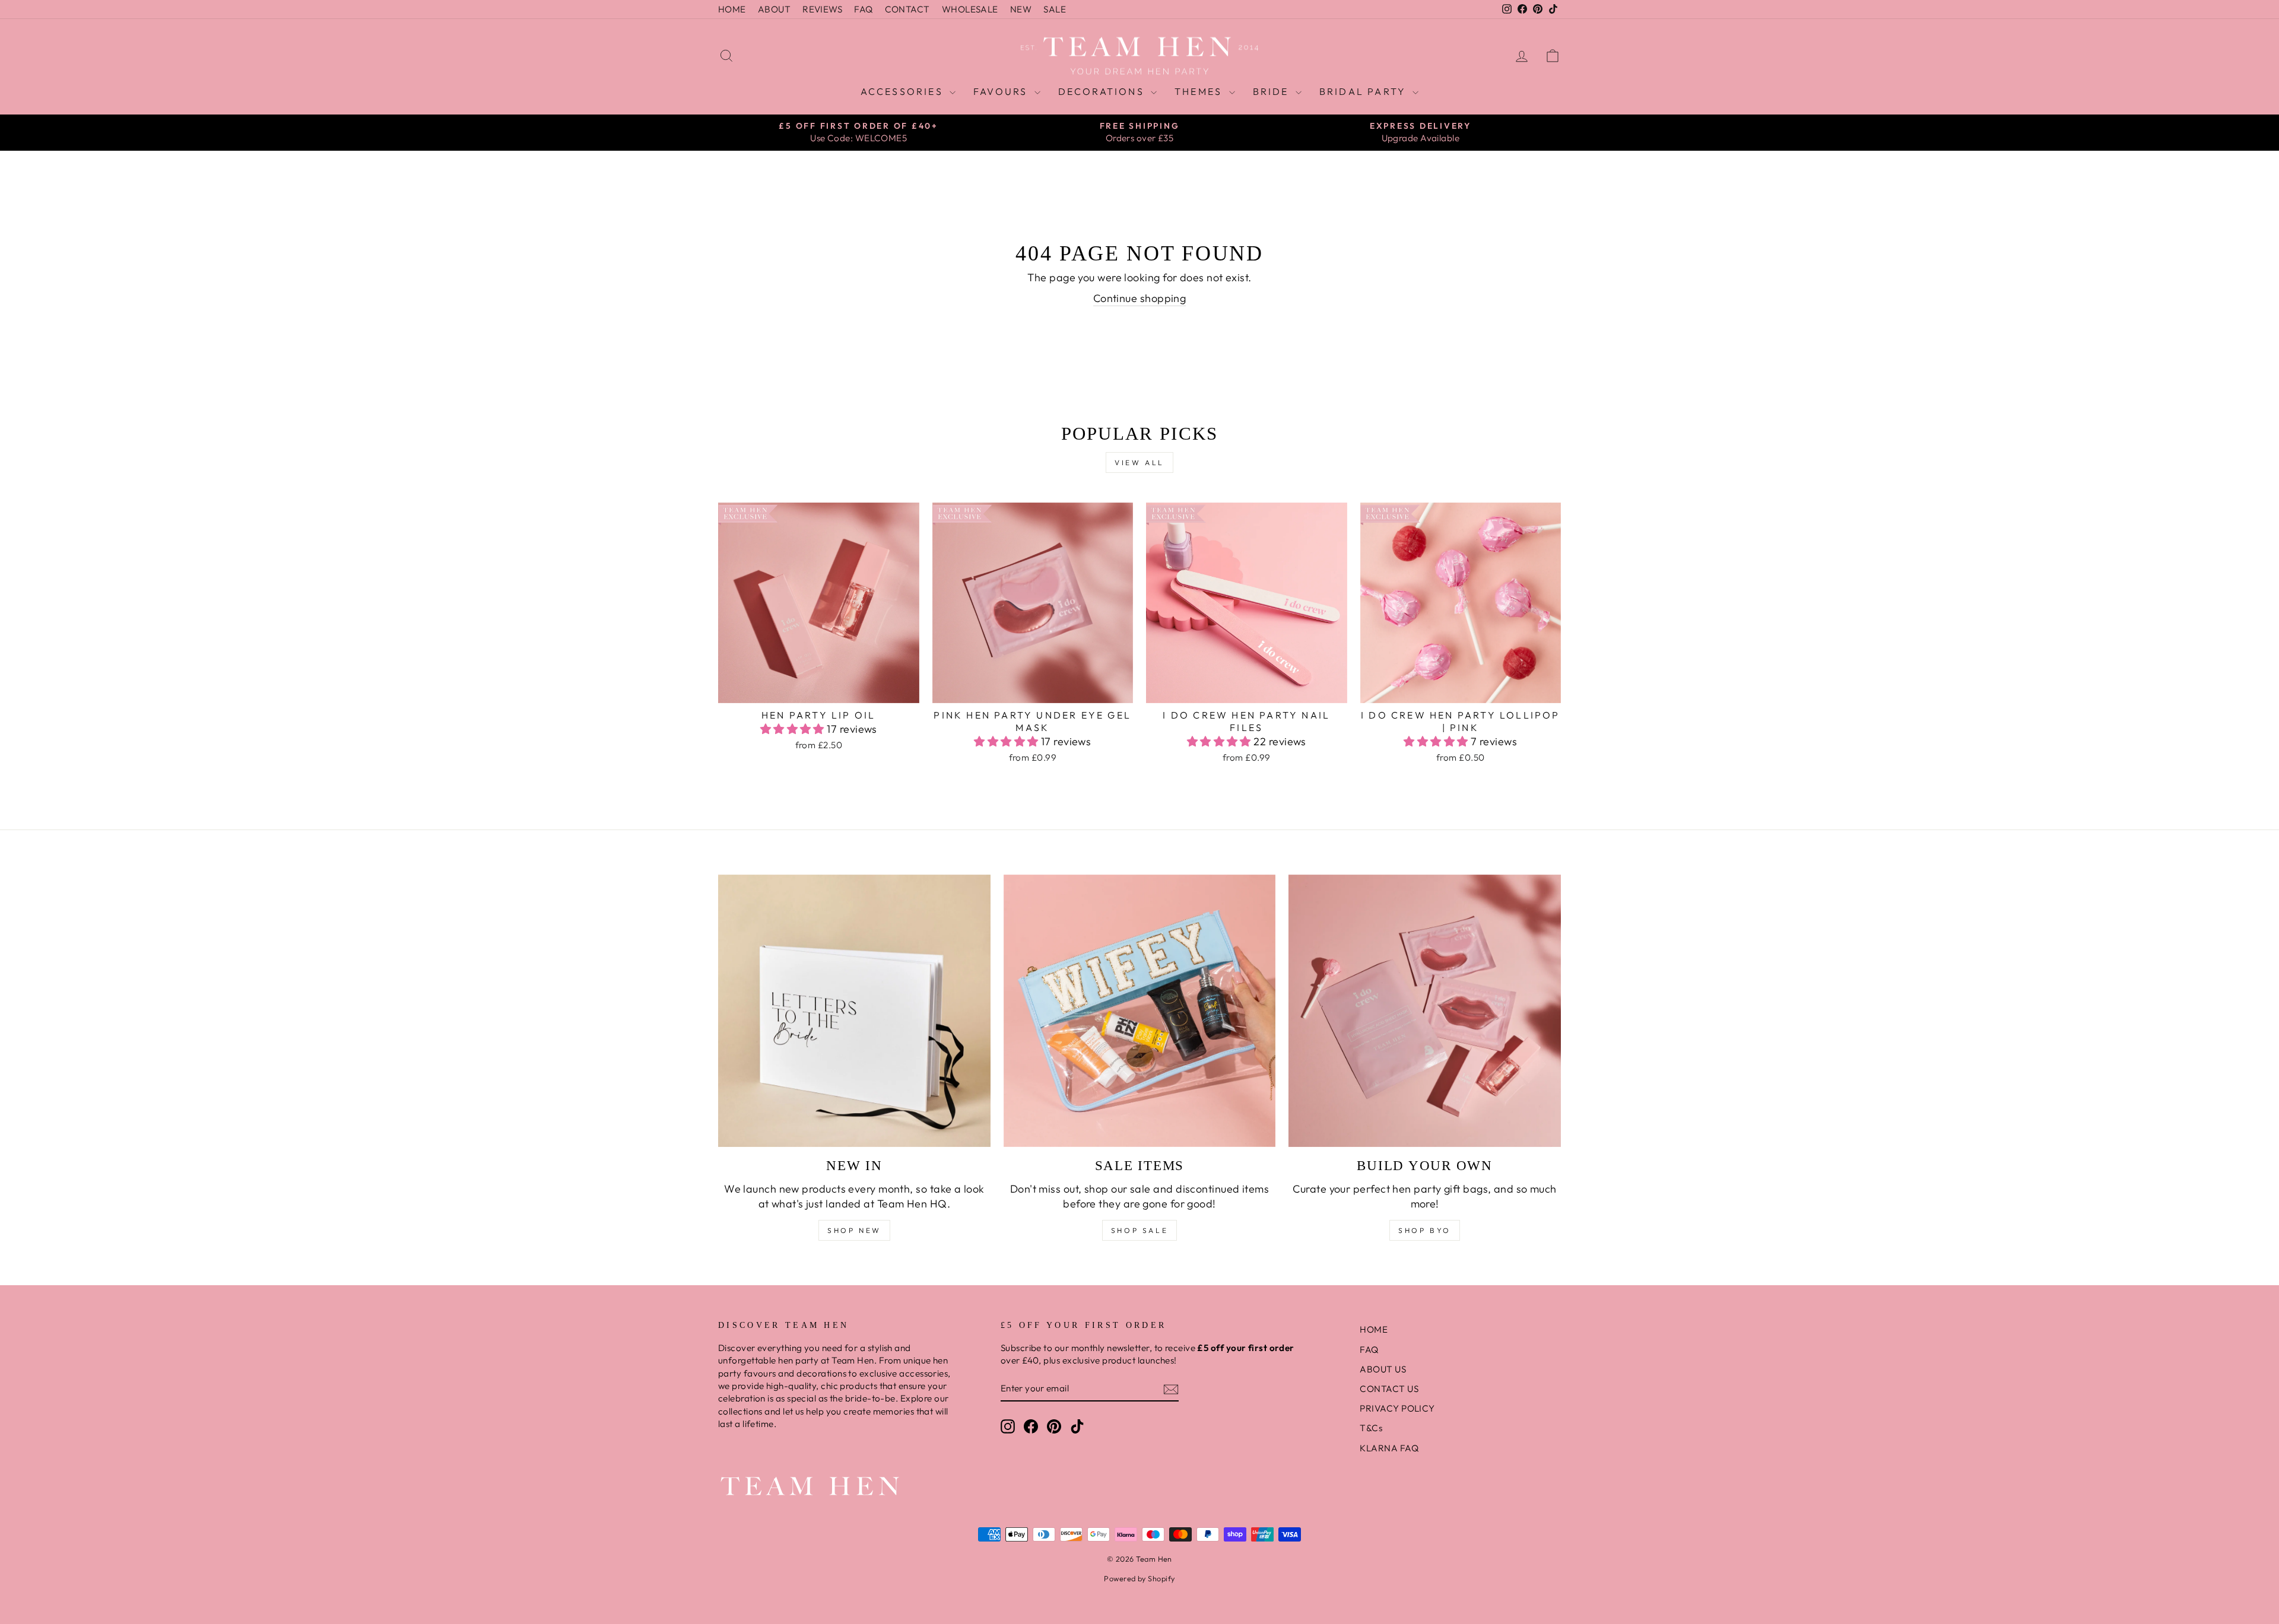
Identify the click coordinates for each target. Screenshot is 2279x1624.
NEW (1021, 9)
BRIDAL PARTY (1365, 91)
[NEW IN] (854, 1011)
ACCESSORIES (904, 91)
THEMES (1200, 91)
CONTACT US (1389, 1389)
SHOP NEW (854, 1230)
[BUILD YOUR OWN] (1425, 1011)
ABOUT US (1383, 1369)
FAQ (863, 9)
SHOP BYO (1425, 1230)
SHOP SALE (1139, 1230)
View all (1139, 463)
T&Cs (1371, 1428)
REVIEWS (822, 9)
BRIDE (1273, 91)
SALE (1055, 9)
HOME (732, 9)
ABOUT (774, 9)
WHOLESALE (970, 9)
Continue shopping (1140, 298)
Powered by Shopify (1139, 1578)
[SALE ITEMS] (1140, 1011)
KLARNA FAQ (1389, 1448)
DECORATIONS (1103, 91)
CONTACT (907, 9)
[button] (794, 729)
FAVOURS (1002, 91)
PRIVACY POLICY (1397, 1408)
